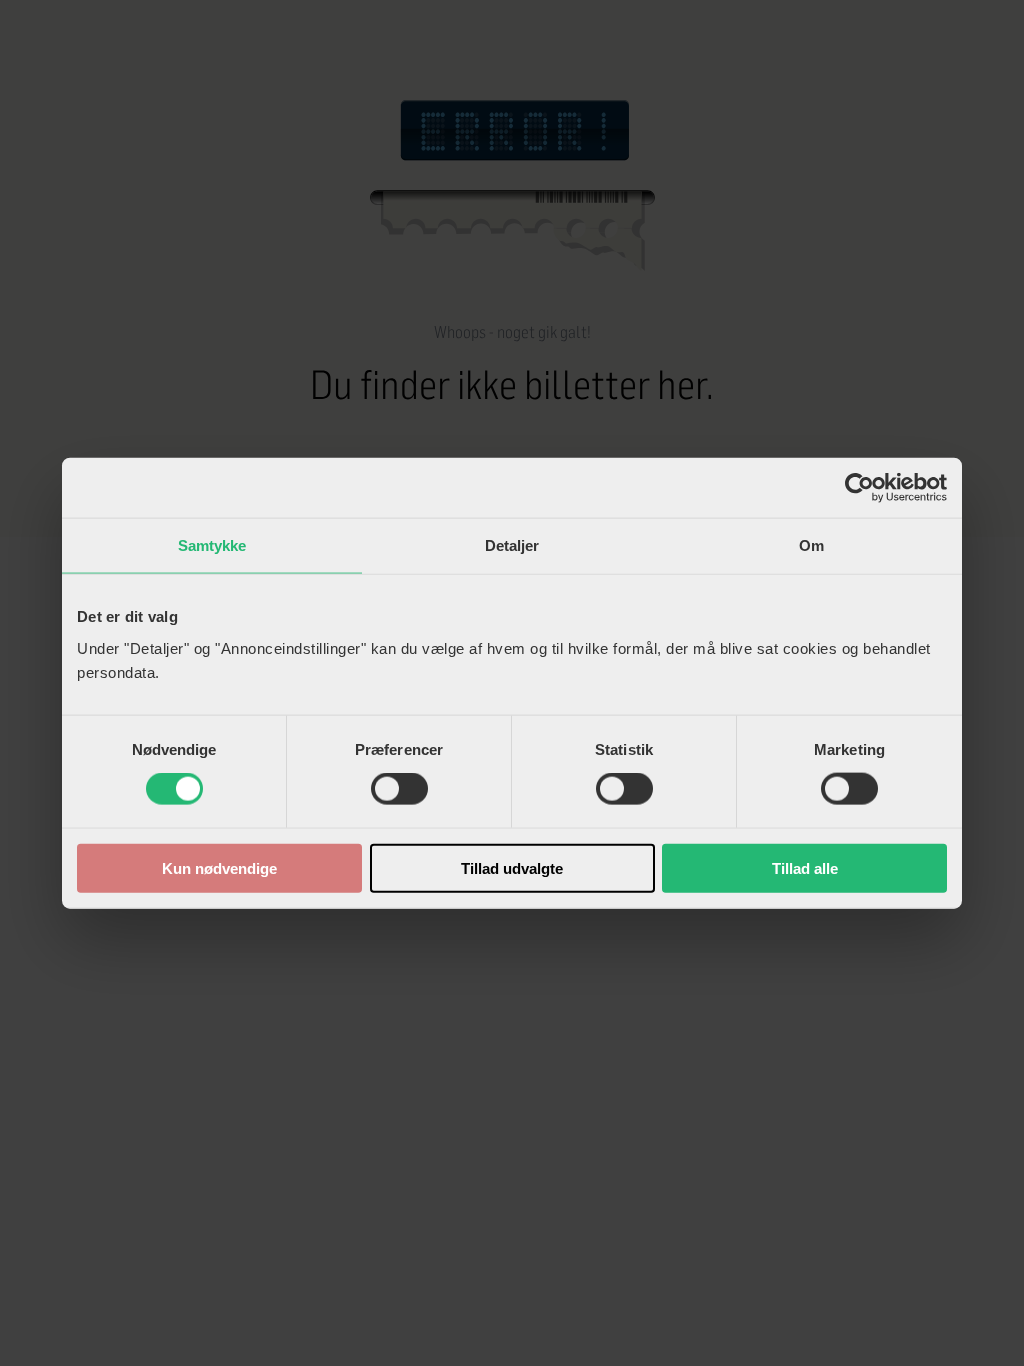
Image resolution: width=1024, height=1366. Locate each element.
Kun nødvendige (219, 867)
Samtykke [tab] (212, 545)
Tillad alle (805, 867)
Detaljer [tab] (512, 545)
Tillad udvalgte (512, 867)
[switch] (399, 789)
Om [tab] (811, 545)
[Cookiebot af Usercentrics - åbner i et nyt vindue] (859, 488)
